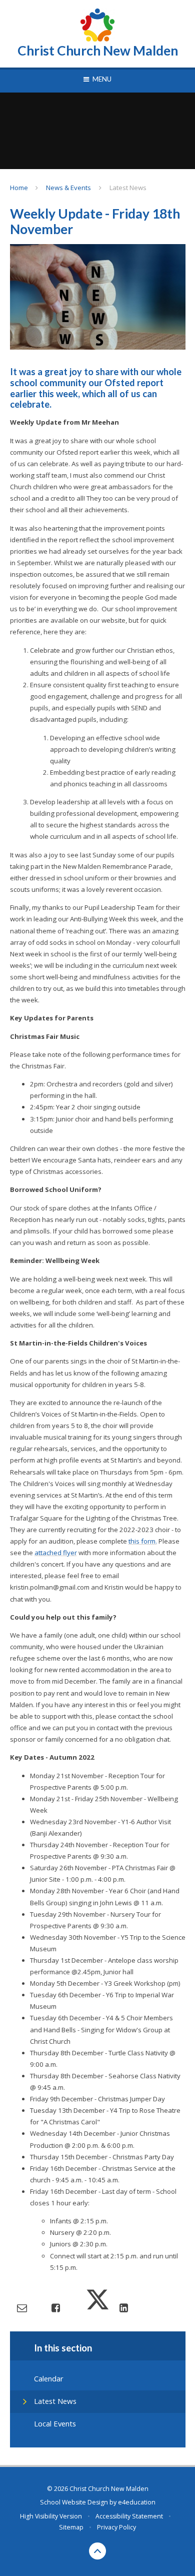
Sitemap (71, 2527)
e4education (137, 2502)
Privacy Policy (116, 2527)
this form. (143, 1541)
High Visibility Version (51, 2516)
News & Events (68, 188)
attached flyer (56, 1553)
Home (19, 188)
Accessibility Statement (129, 2516)
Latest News (128, 188)
